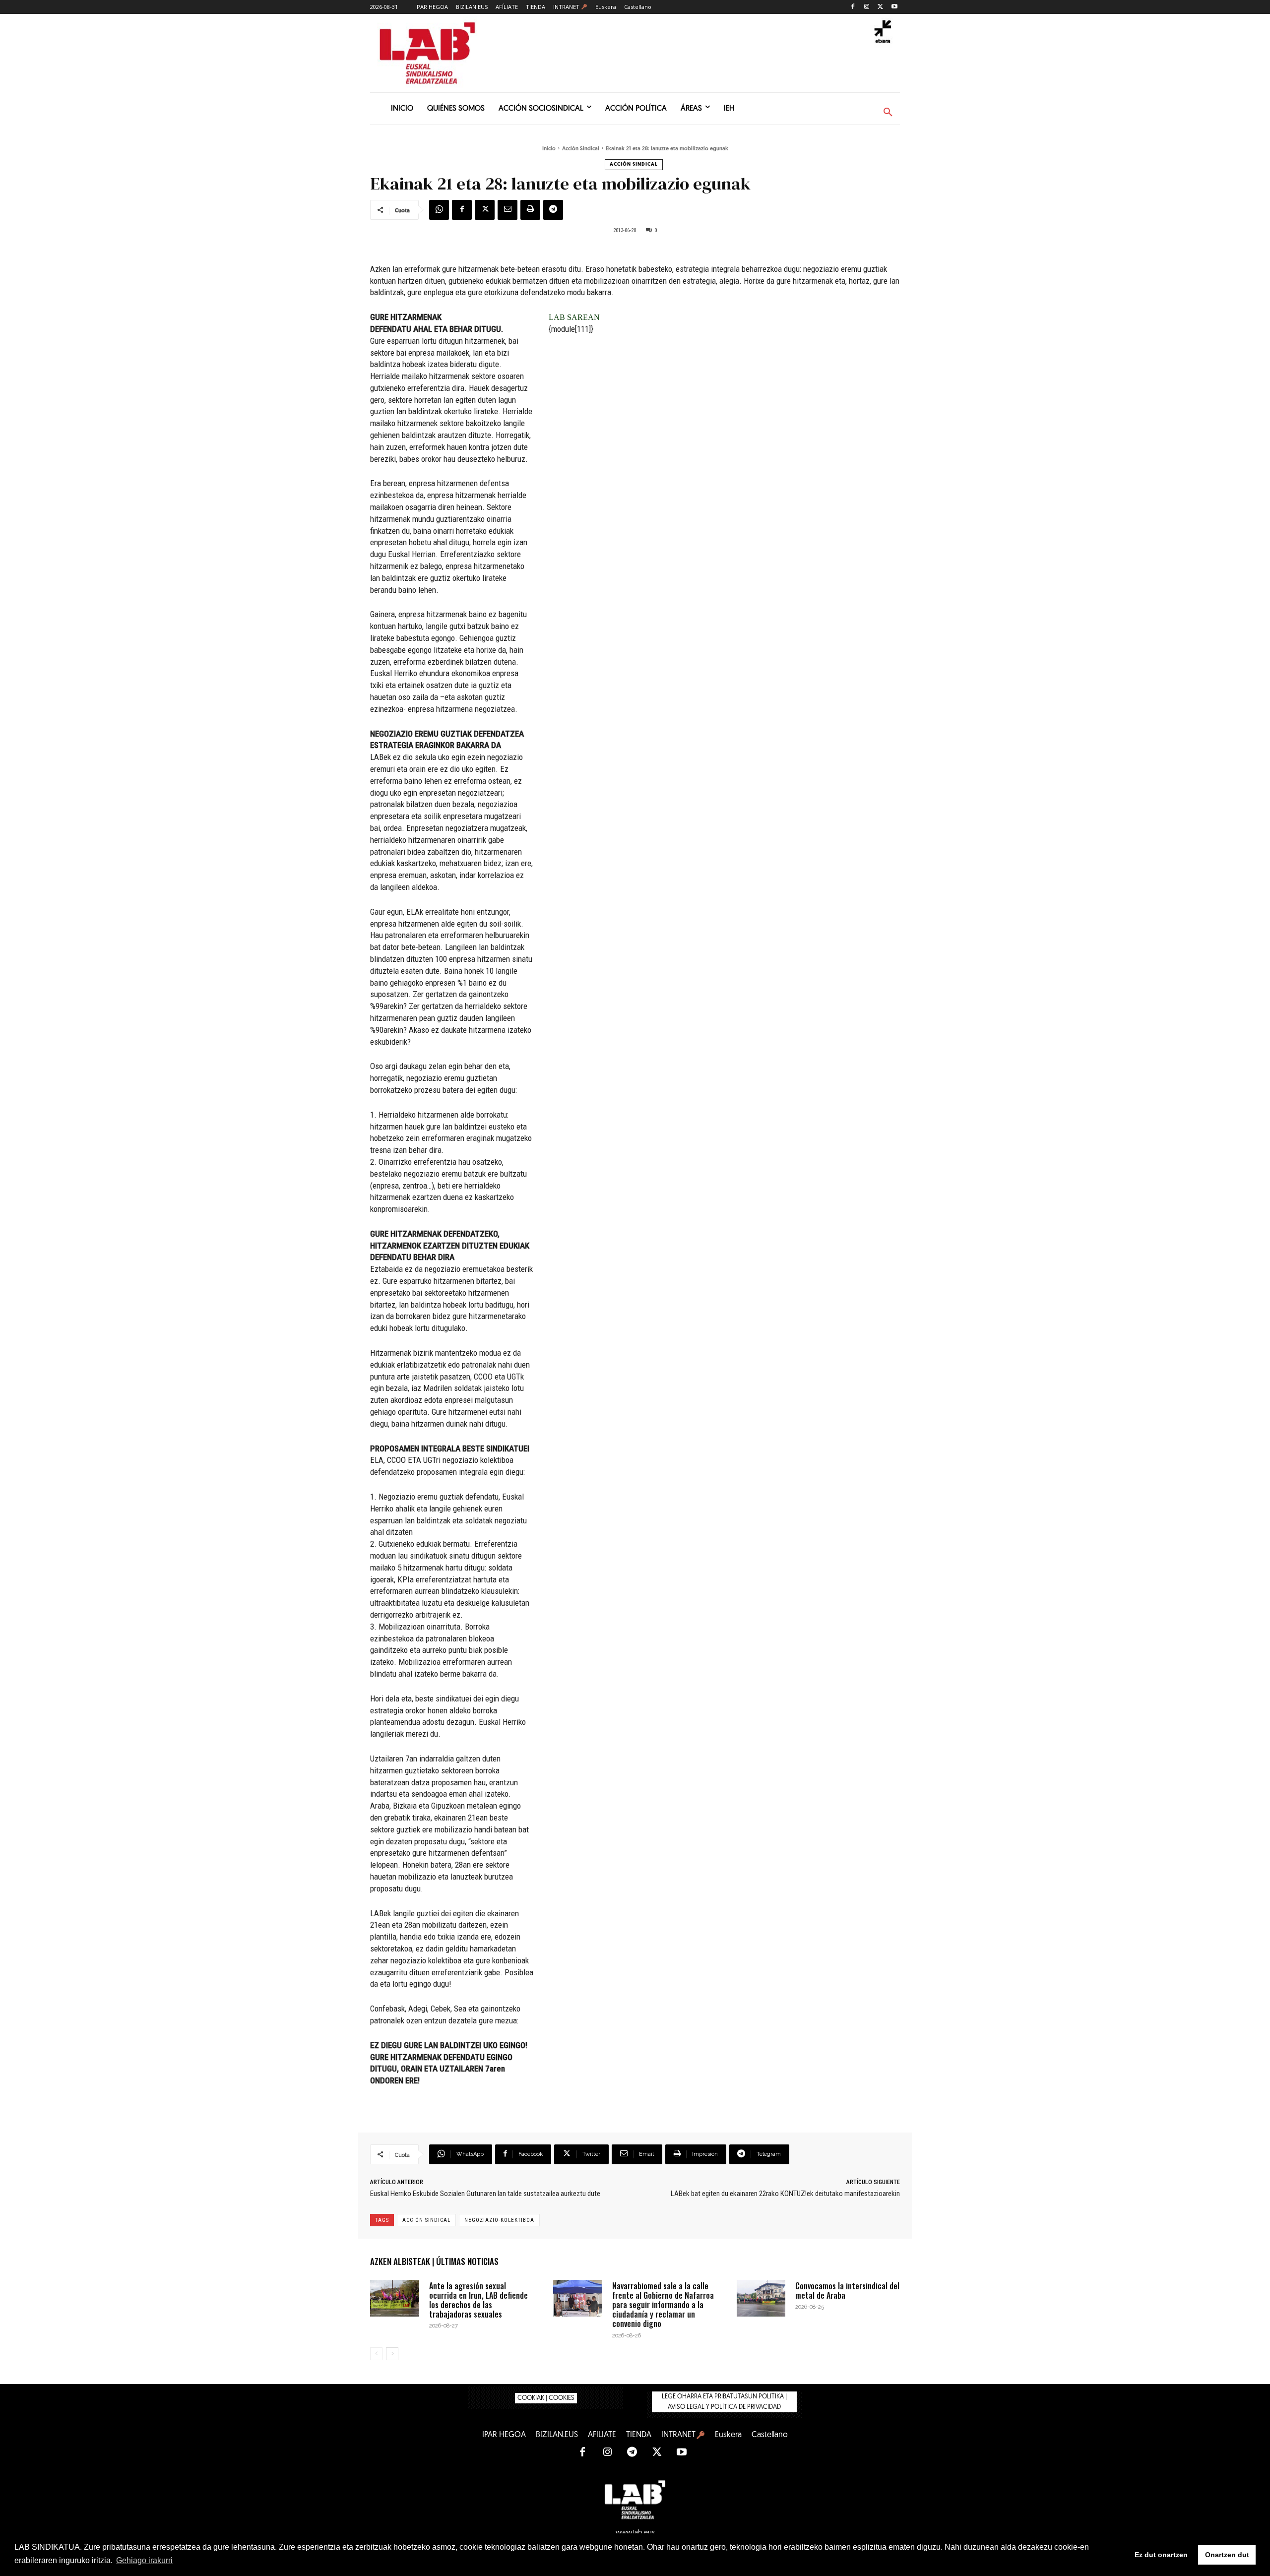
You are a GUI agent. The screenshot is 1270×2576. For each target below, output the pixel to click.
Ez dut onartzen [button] (1161, 2555)
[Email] (508, 210)
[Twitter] (880, 7)
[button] (888, 113)
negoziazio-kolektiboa (499, 2220)
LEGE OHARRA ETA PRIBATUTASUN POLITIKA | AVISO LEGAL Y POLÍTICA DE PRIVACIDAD (724, 2402)
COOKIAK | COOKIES (546, 2398)
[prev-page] (376, 2354)
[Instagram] (867, 7)
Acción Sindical (581, 149)
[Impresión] (530, 210)
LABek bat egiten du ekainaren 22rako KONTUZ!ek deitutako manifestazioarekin (785, 2194)
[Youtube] (894, 7)
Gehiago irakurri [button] (144, 2560)
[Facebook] (853, 7)
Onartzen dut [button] (1227, 2555)
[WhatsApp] (439, 210)
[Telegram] (553, 210)
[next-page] (392, 2354)
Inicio (549, 149)
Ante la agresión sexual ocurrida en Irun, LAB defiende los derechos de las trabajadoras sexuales (478, 2300)
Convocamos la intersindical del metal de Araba (847, 2291)
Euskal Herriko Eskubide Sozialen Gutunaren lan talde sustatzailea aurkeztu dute (485, 2194)
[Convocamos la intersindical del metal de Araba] (761, 2298)
